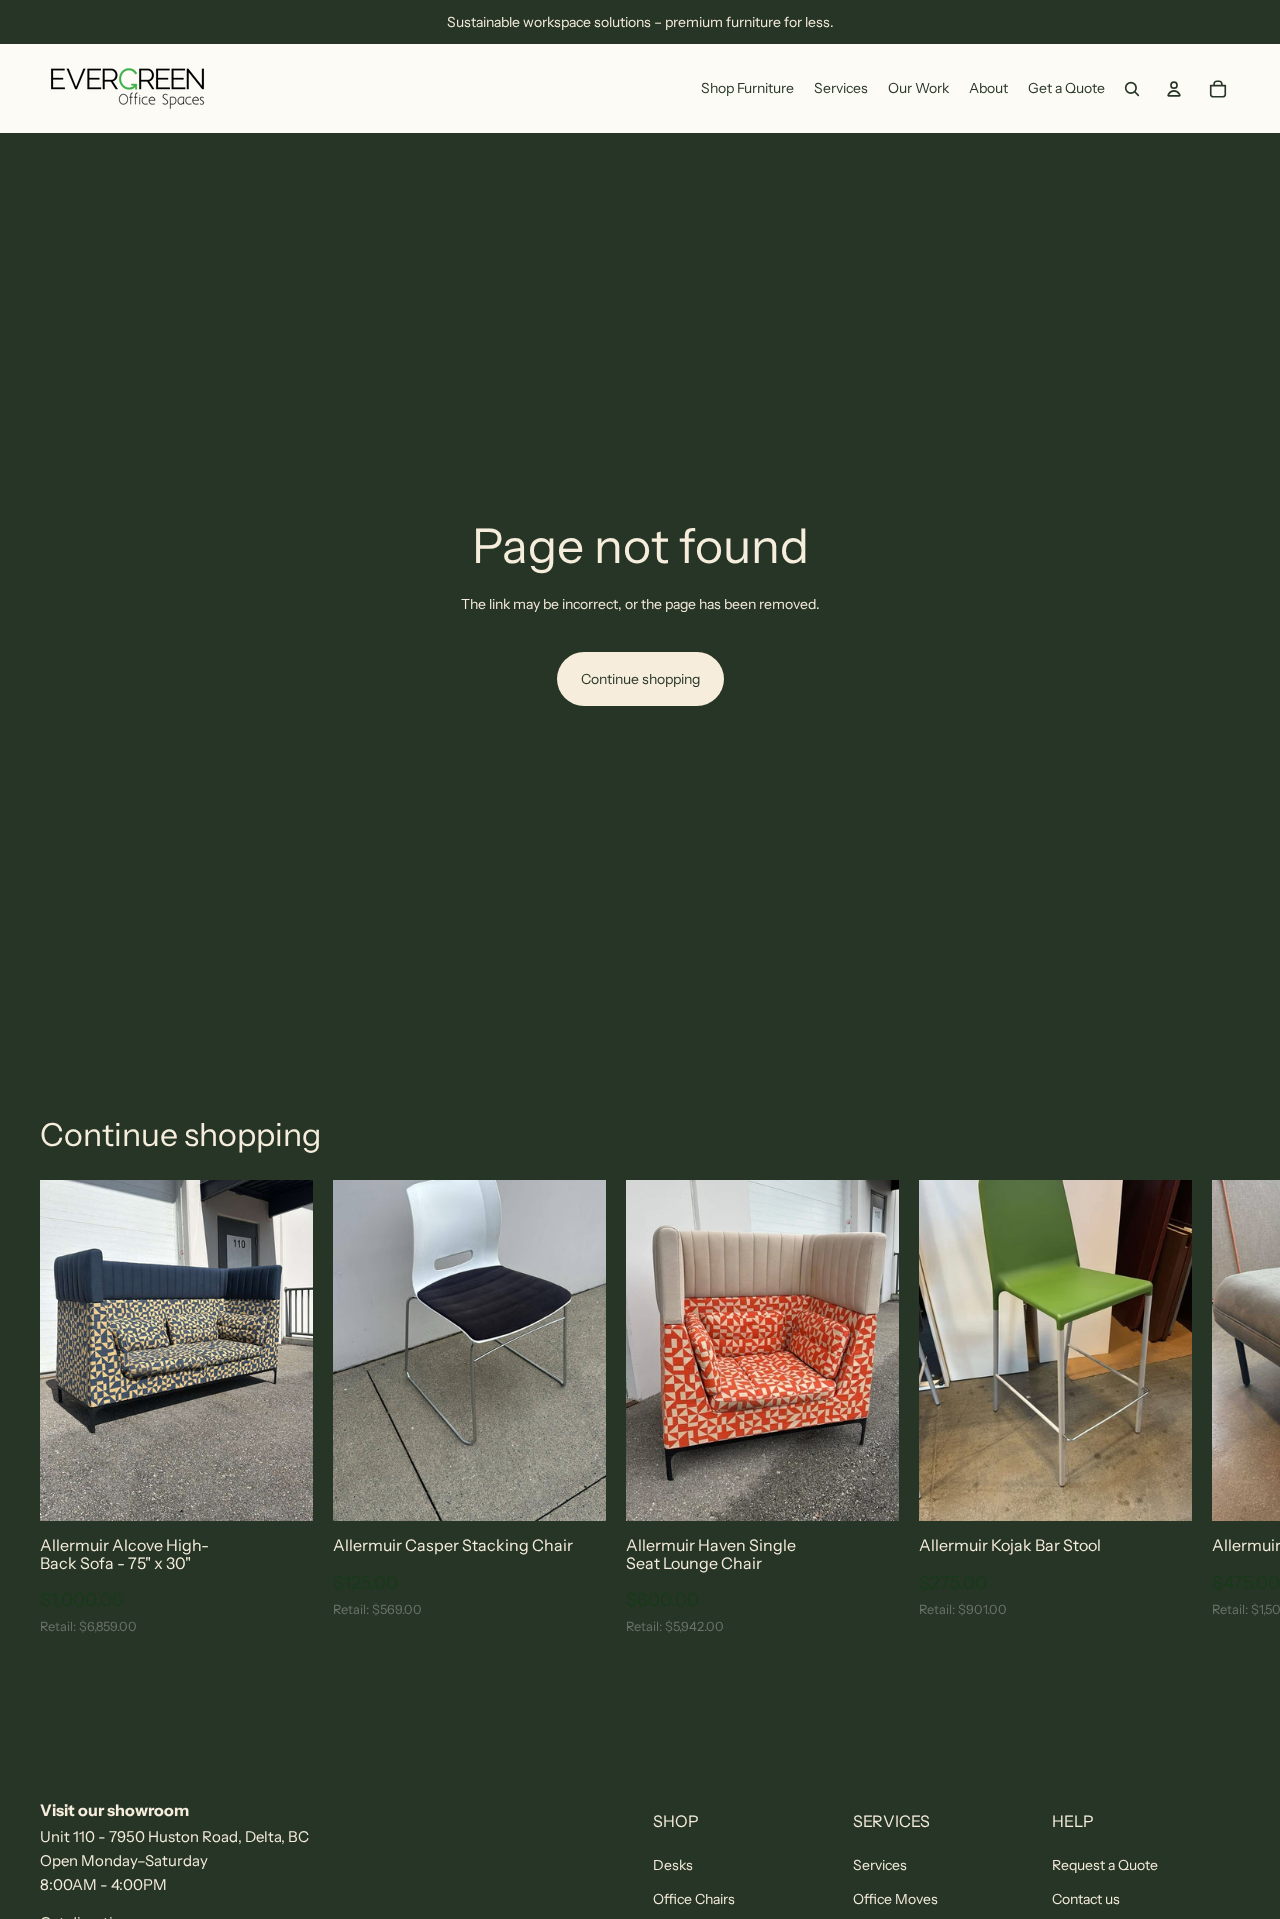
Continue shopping (640, 679)
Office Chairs (694, 1899)
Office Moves (895, 1899)
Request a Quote (1105, 1865)
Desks (673, 1865)
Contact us (1086, 1899)
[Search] (1132, 89)
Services (880, 1865)
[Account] (1174, 89)
